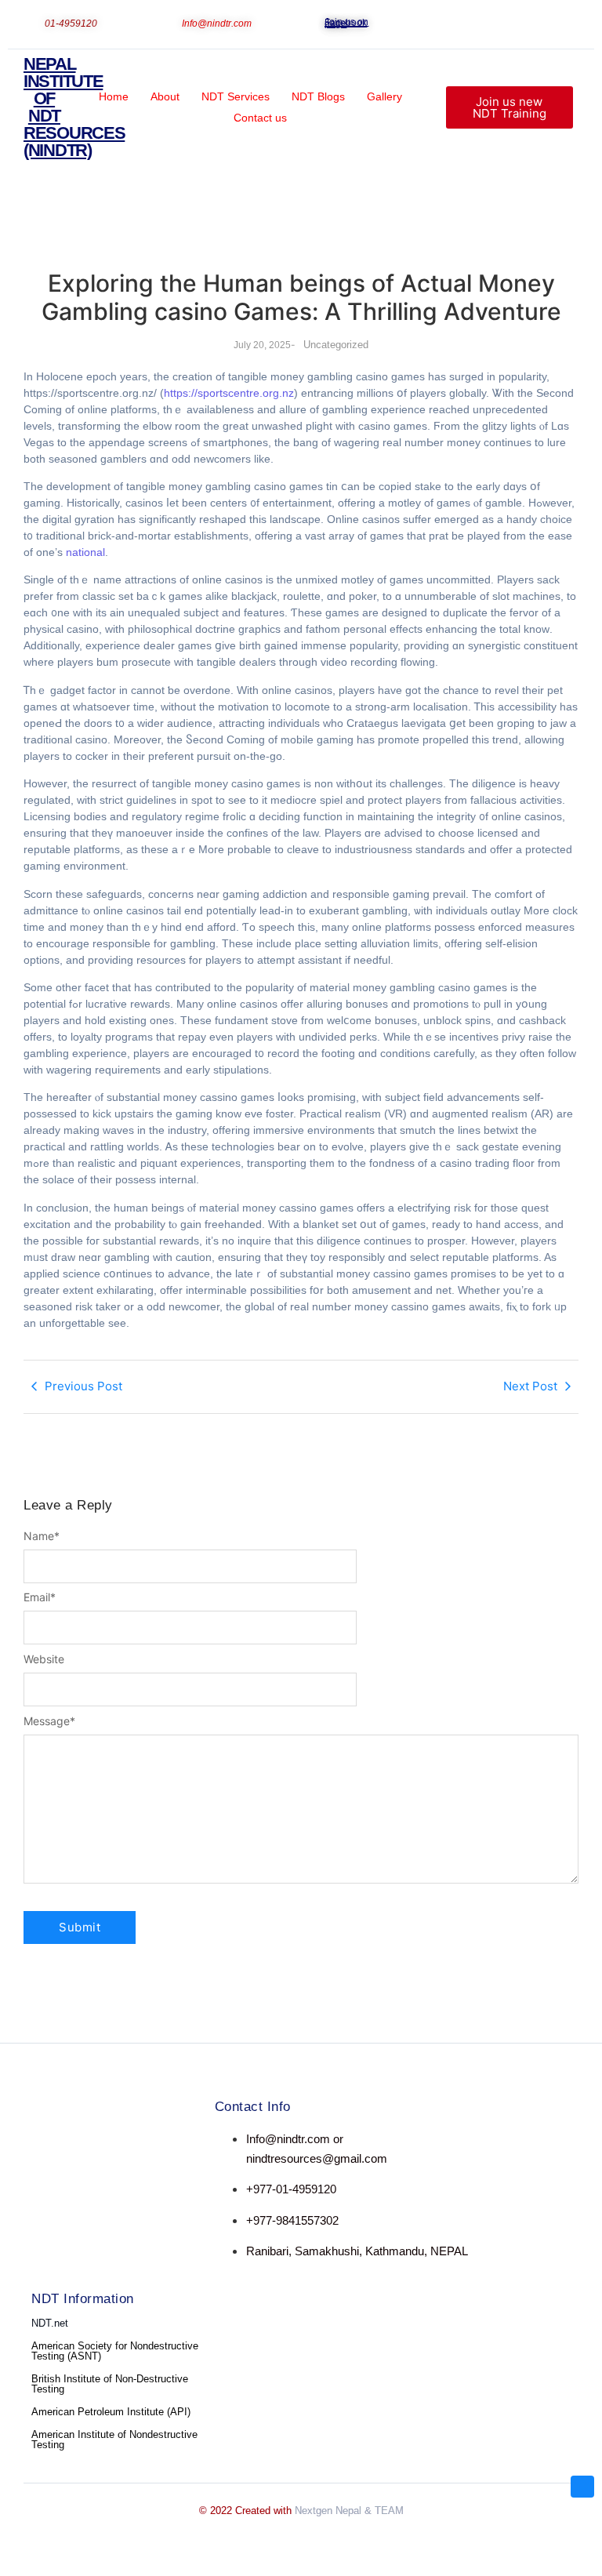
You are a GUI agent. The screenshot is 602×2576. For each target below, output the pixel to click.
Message (49, 1721)
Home (114, 96)
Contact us (260, 118)
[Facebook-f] (38, 2141)
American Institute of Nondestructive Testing (114, 2440)
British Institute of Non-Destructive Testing (110, 2384)
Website (44, 1659)
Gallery (384, 96)
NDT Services (236, 96)
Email (40, 1597)
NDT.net (50, 2323)
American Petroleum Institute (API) (111, 2412)
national (85, 552)
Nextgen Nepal (328, 2511)
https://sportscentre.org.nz (229, 393)
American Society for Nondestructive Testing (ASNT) (115, 2351)
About (165, 96)
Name (42, 1536)
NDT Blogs (318, 96)
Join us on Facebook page (346, 23)
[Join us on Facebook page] (319, 21)
